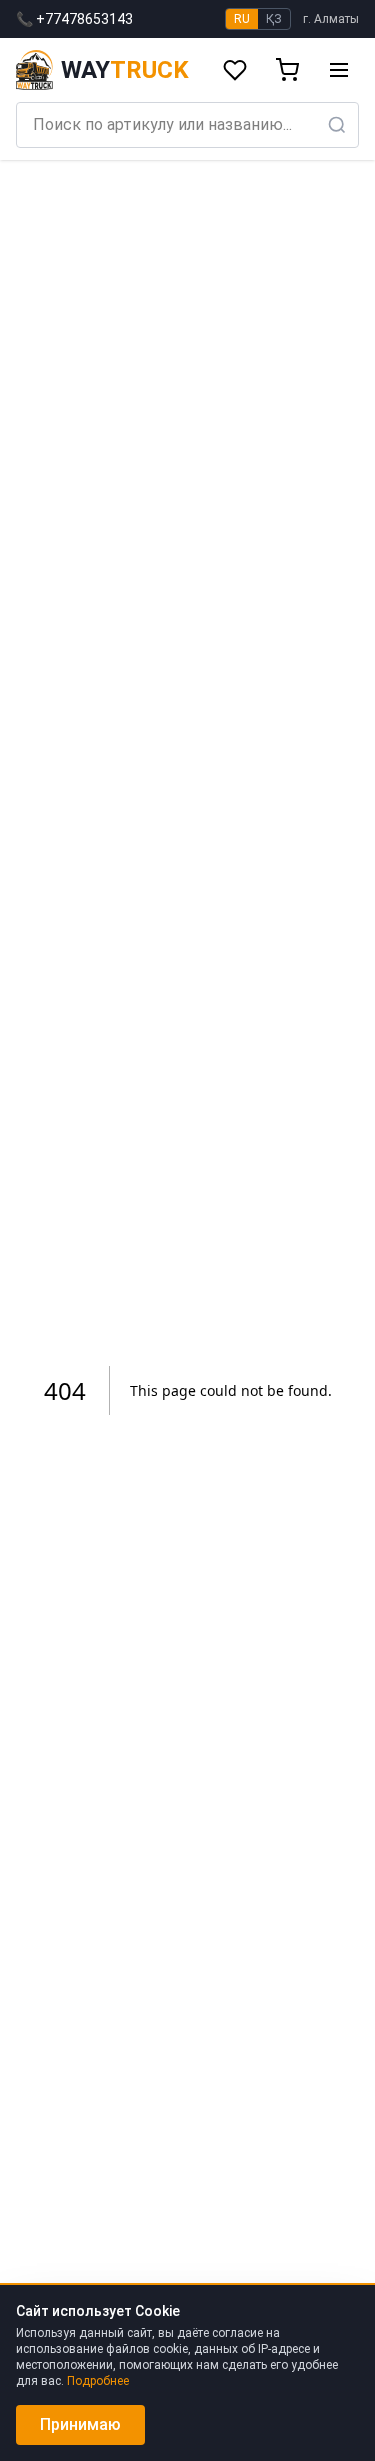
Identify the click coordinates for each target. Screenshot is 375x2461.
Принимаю (80, 2424)
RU (242, 19)
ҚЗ (274, 19)
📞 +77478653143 (74, 19)
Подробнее (98, 2381)
